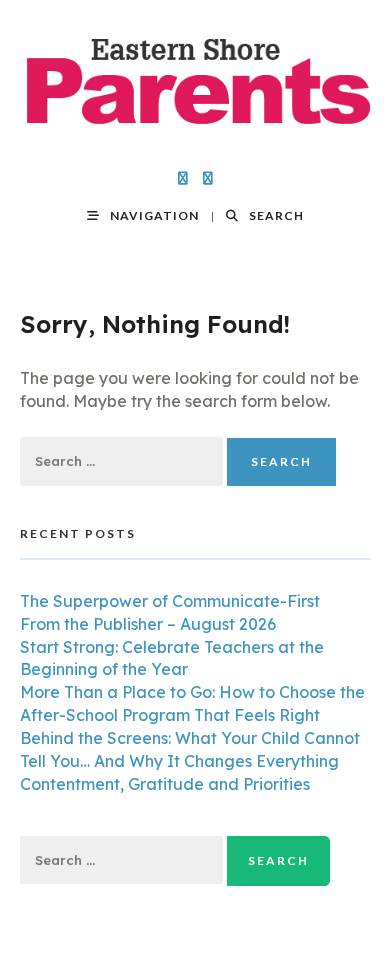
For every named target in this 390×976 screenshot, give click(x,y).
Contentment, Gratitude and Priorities (165, 784)
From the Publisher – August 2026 (148, 624)
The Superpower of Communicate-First (170, 601)
